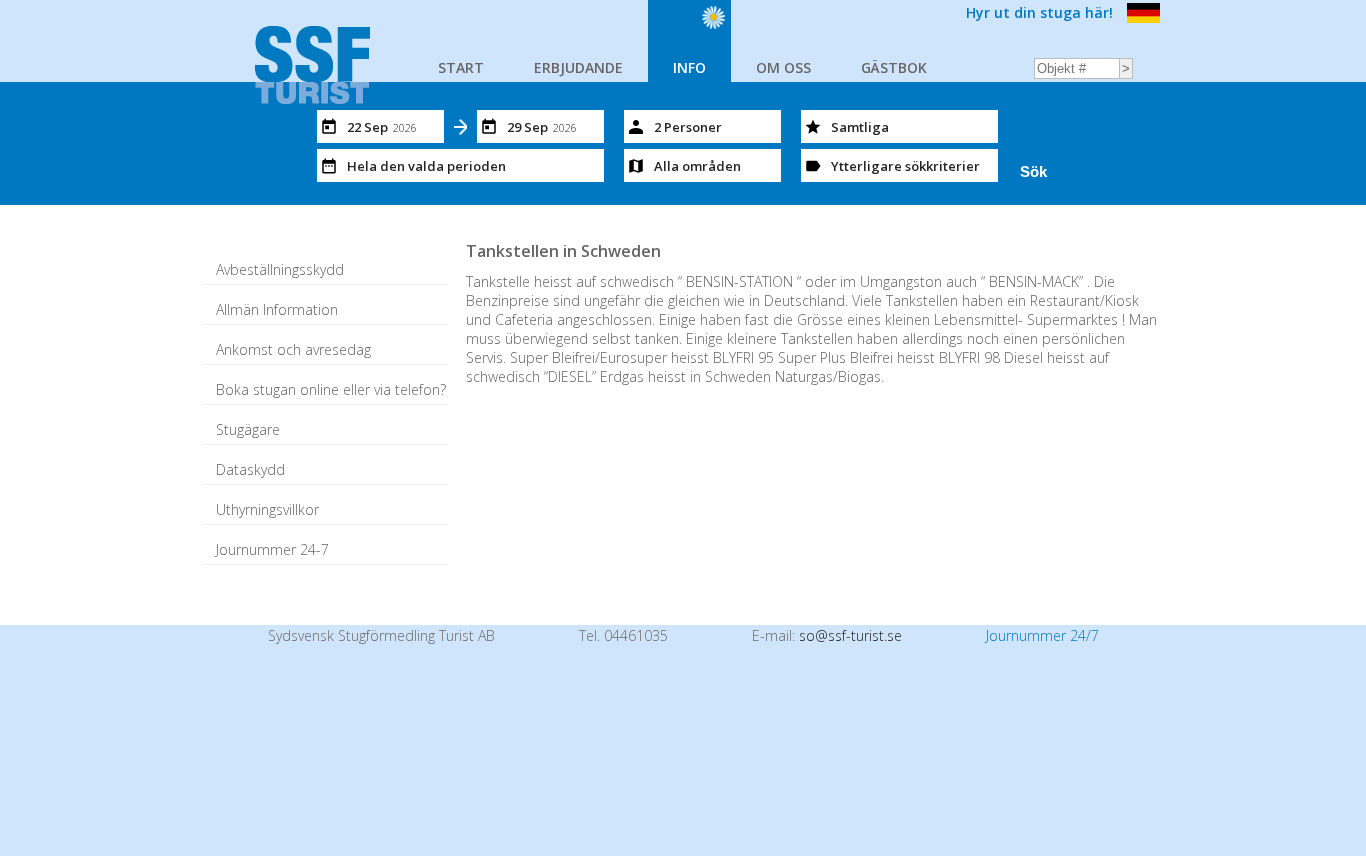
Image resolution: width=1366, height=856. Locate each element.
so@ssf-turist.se (850, 635)
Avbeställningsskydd (280, 269)
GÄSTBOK (894, 67)
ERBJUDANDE (578, 67)
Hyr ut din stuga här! (1039, 12)
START (461, 67)
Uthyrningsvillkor (267, 509)
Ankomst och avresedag (293, 349)
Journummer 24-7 (272, 549)
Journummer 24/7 (1042, 635)
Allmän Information (277, 309)
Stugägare (248, 429)
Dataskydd (250, 469)
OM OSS (783, 67)
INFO (689, 67)
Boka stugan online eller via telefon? (331, 389)
